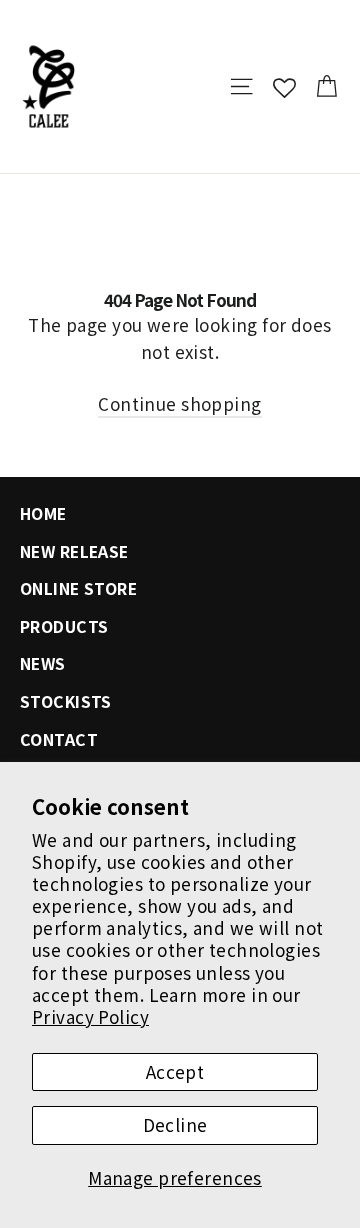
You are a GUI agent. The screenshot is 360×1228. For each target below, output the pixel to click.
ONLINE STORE (78, 588)
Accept (175, 1071)
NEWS (43, 663)
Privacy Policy (90, 1016)
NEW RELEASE (74, 551)
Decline (175, 1124)
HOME (43, 513)
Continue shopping (179, 403)
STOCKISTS (66, 701)
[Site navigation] (241, 86)
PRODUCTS (64, 626)
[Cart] (326, 86)
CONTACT (59, 739)
